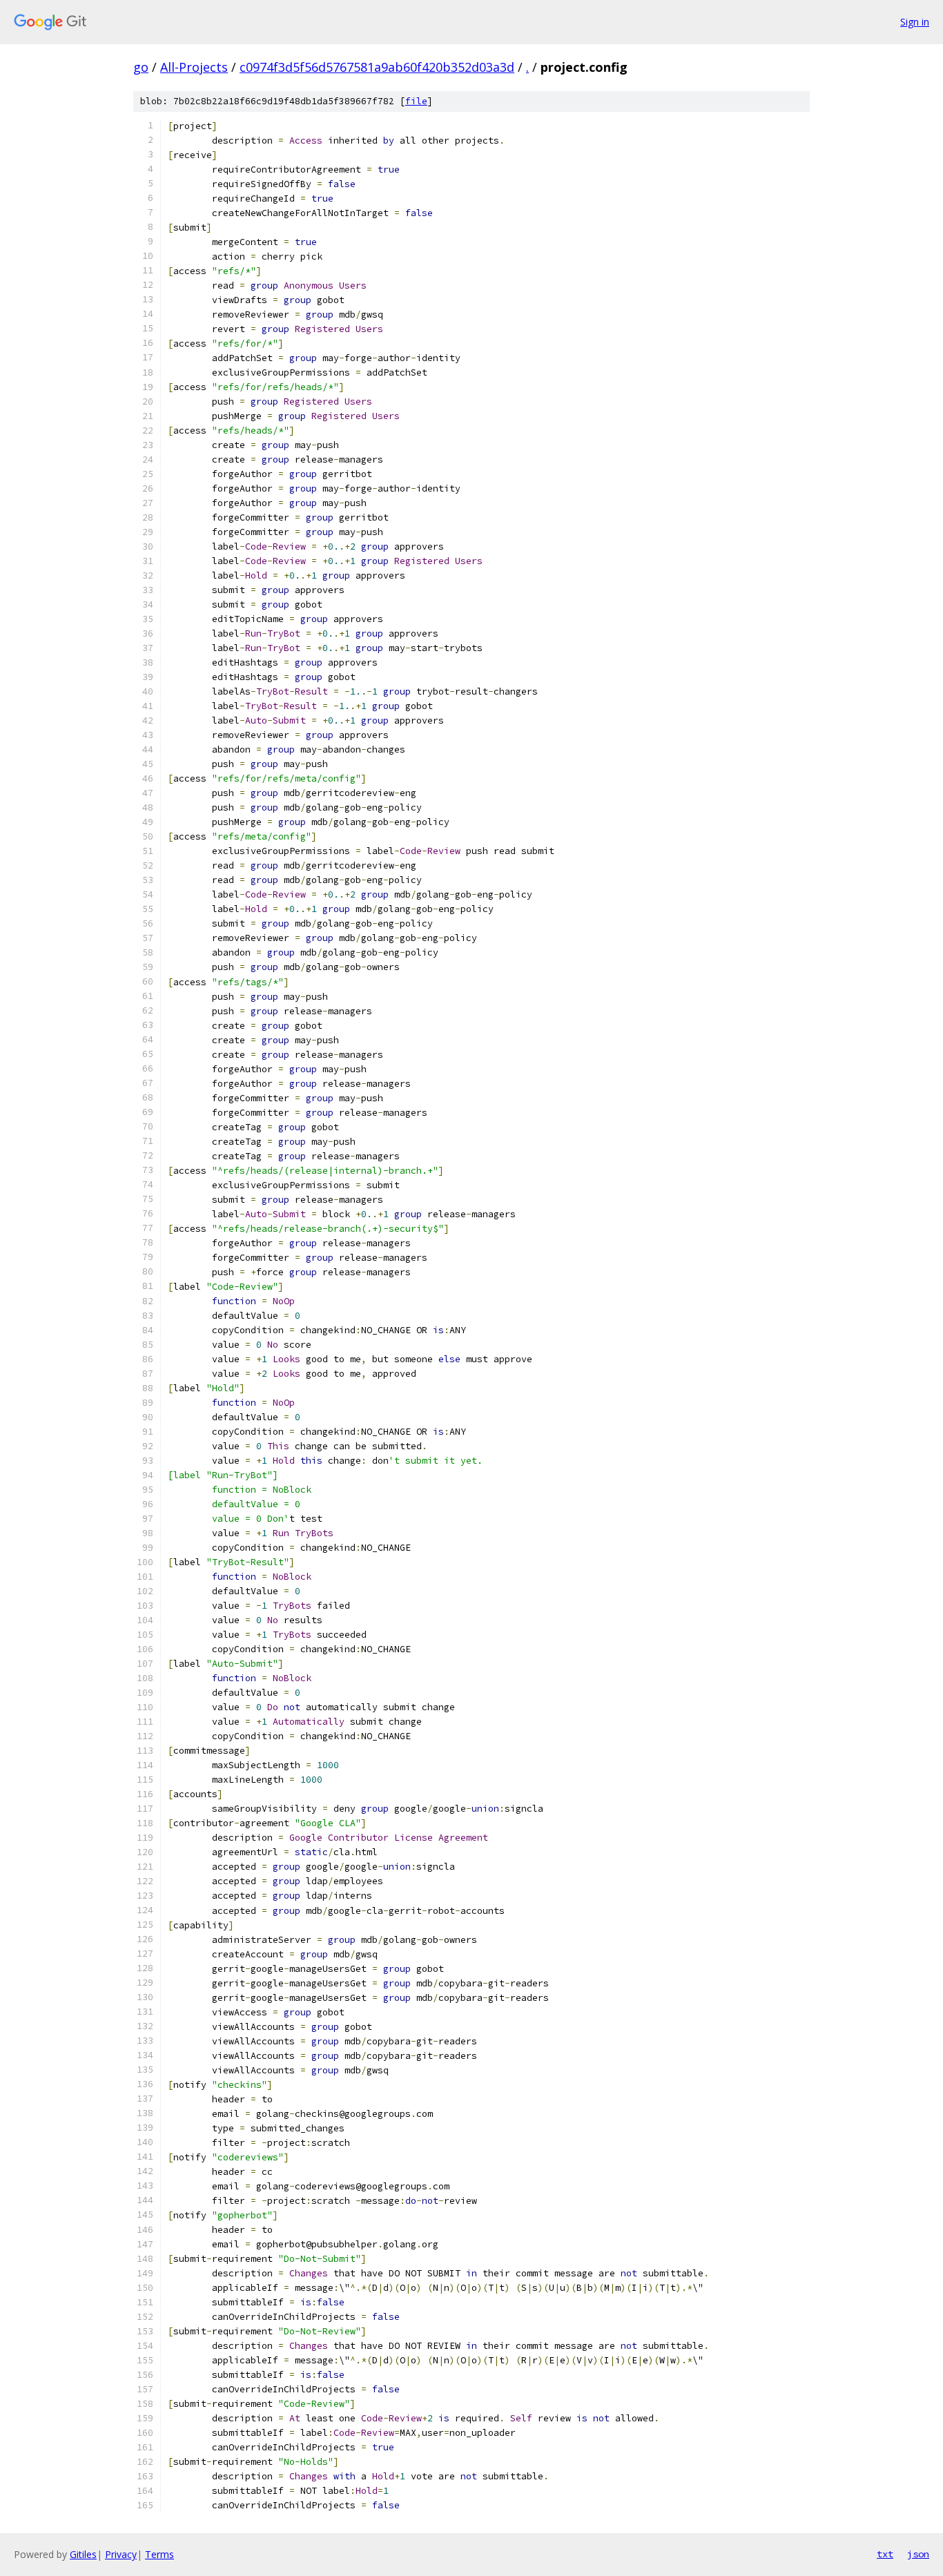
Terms (159, 2554)
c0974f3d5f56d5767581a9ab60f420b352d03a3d (377, 67)
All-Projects (194, 67)
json (918, 2554)
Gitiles (83, 2554)
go (141, 67)
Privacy (121, 2554)
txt (885, 2554)
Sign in (915, 22)
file (416, 101)
